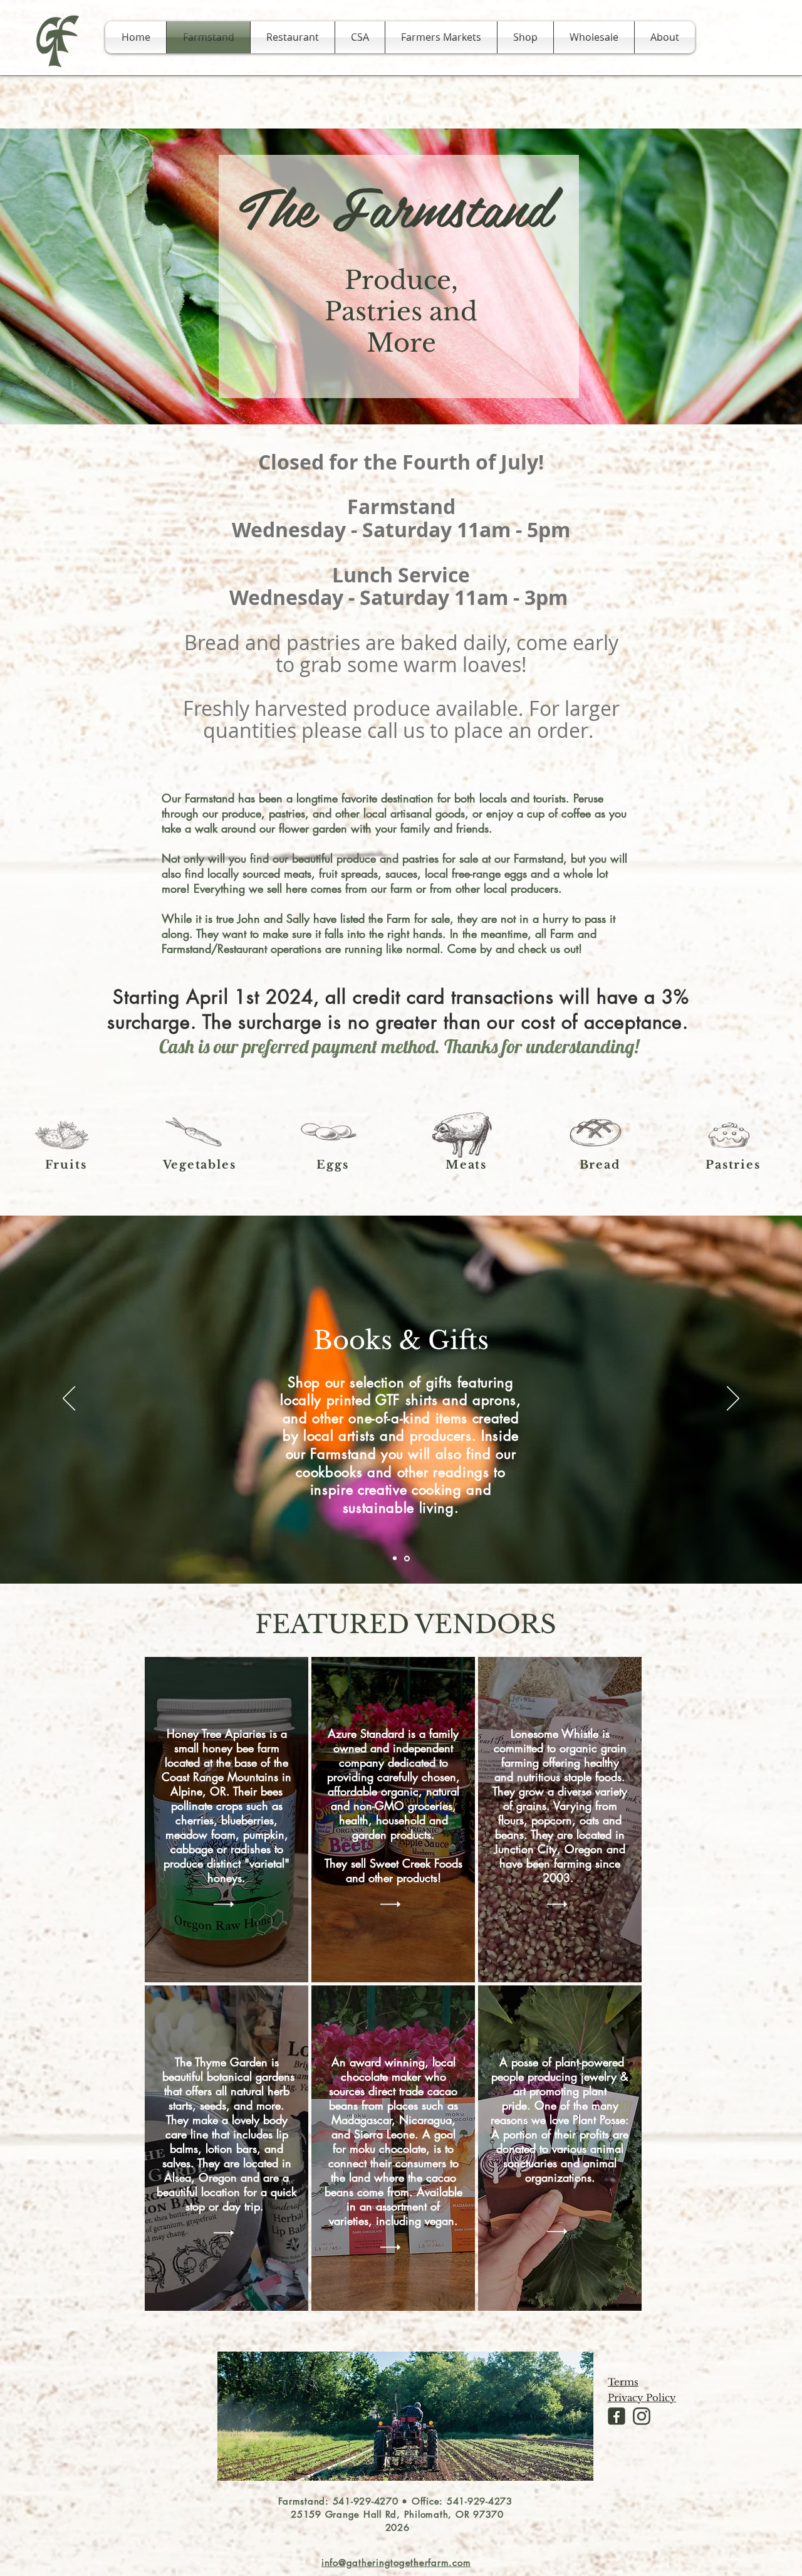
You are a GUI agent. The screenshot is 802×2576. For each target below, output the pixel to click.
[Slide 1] (396, 1558)
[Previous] (69, 1399)
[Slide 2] (408, 1559)
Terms (623, 2382)
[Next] (733, 1399)
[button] (665, 37)
